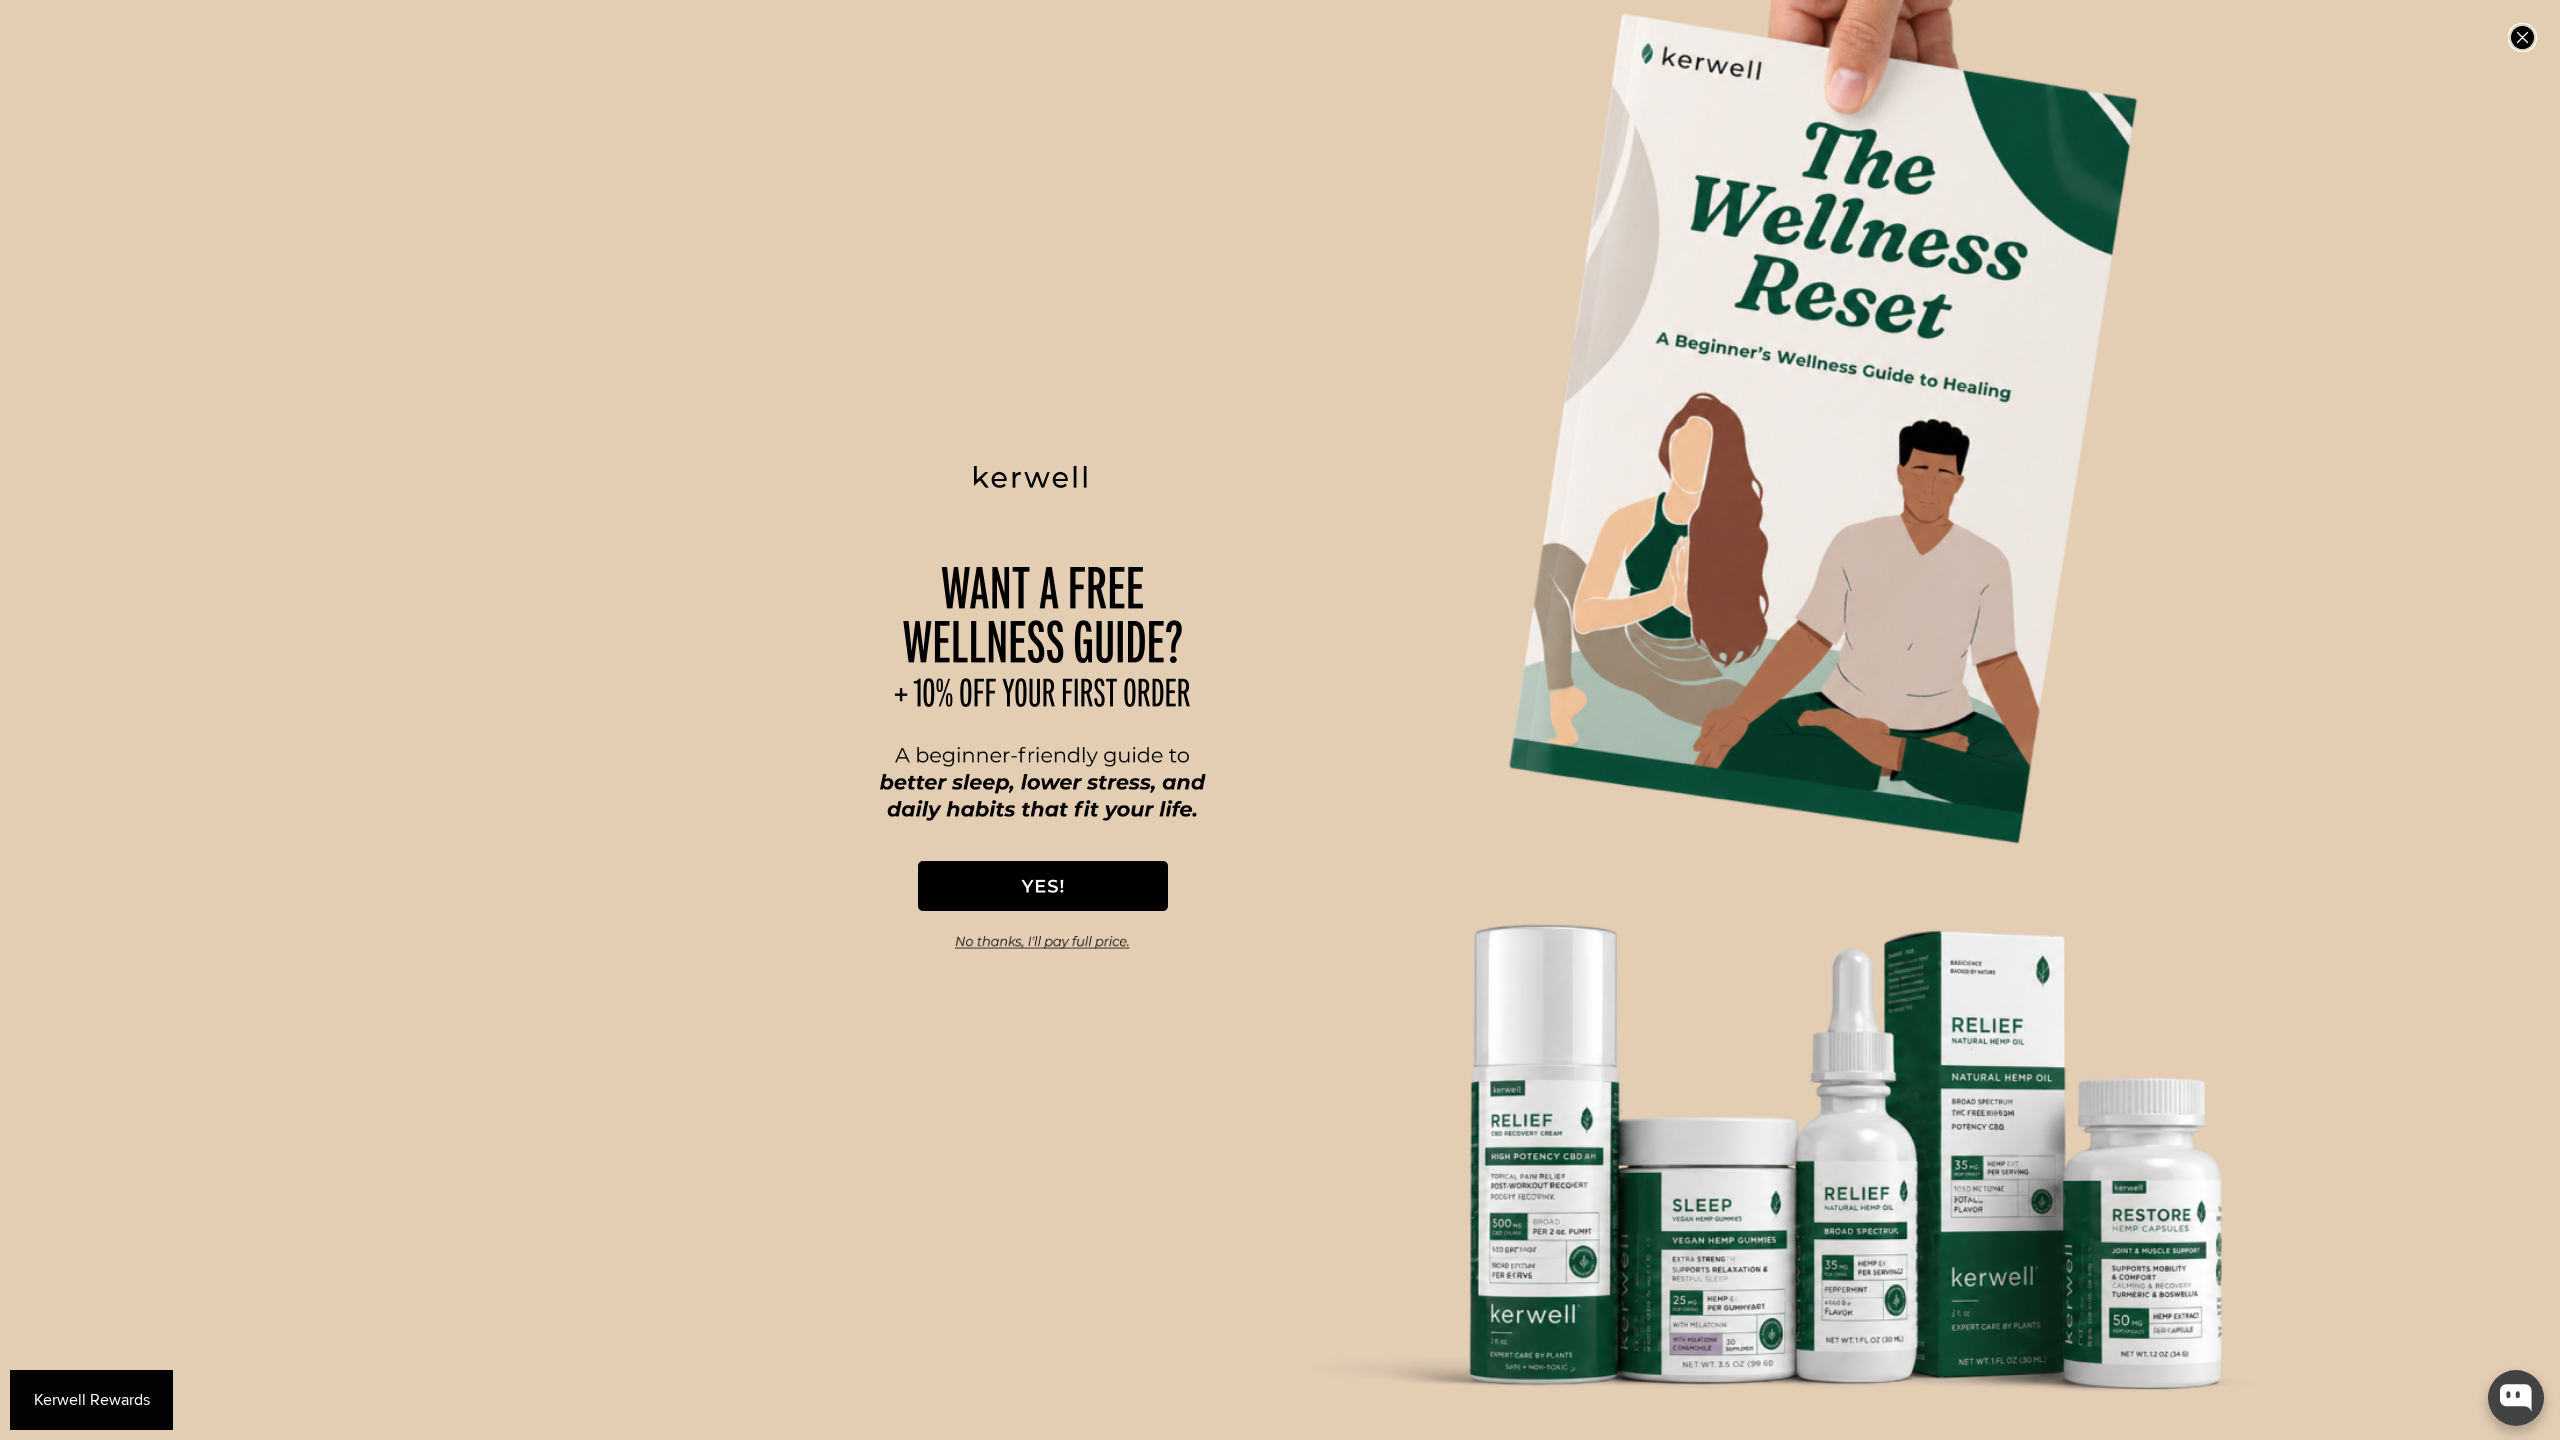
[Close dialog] (2522, 37)
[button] (1043, 886)
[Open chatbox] (2516, 1398)
